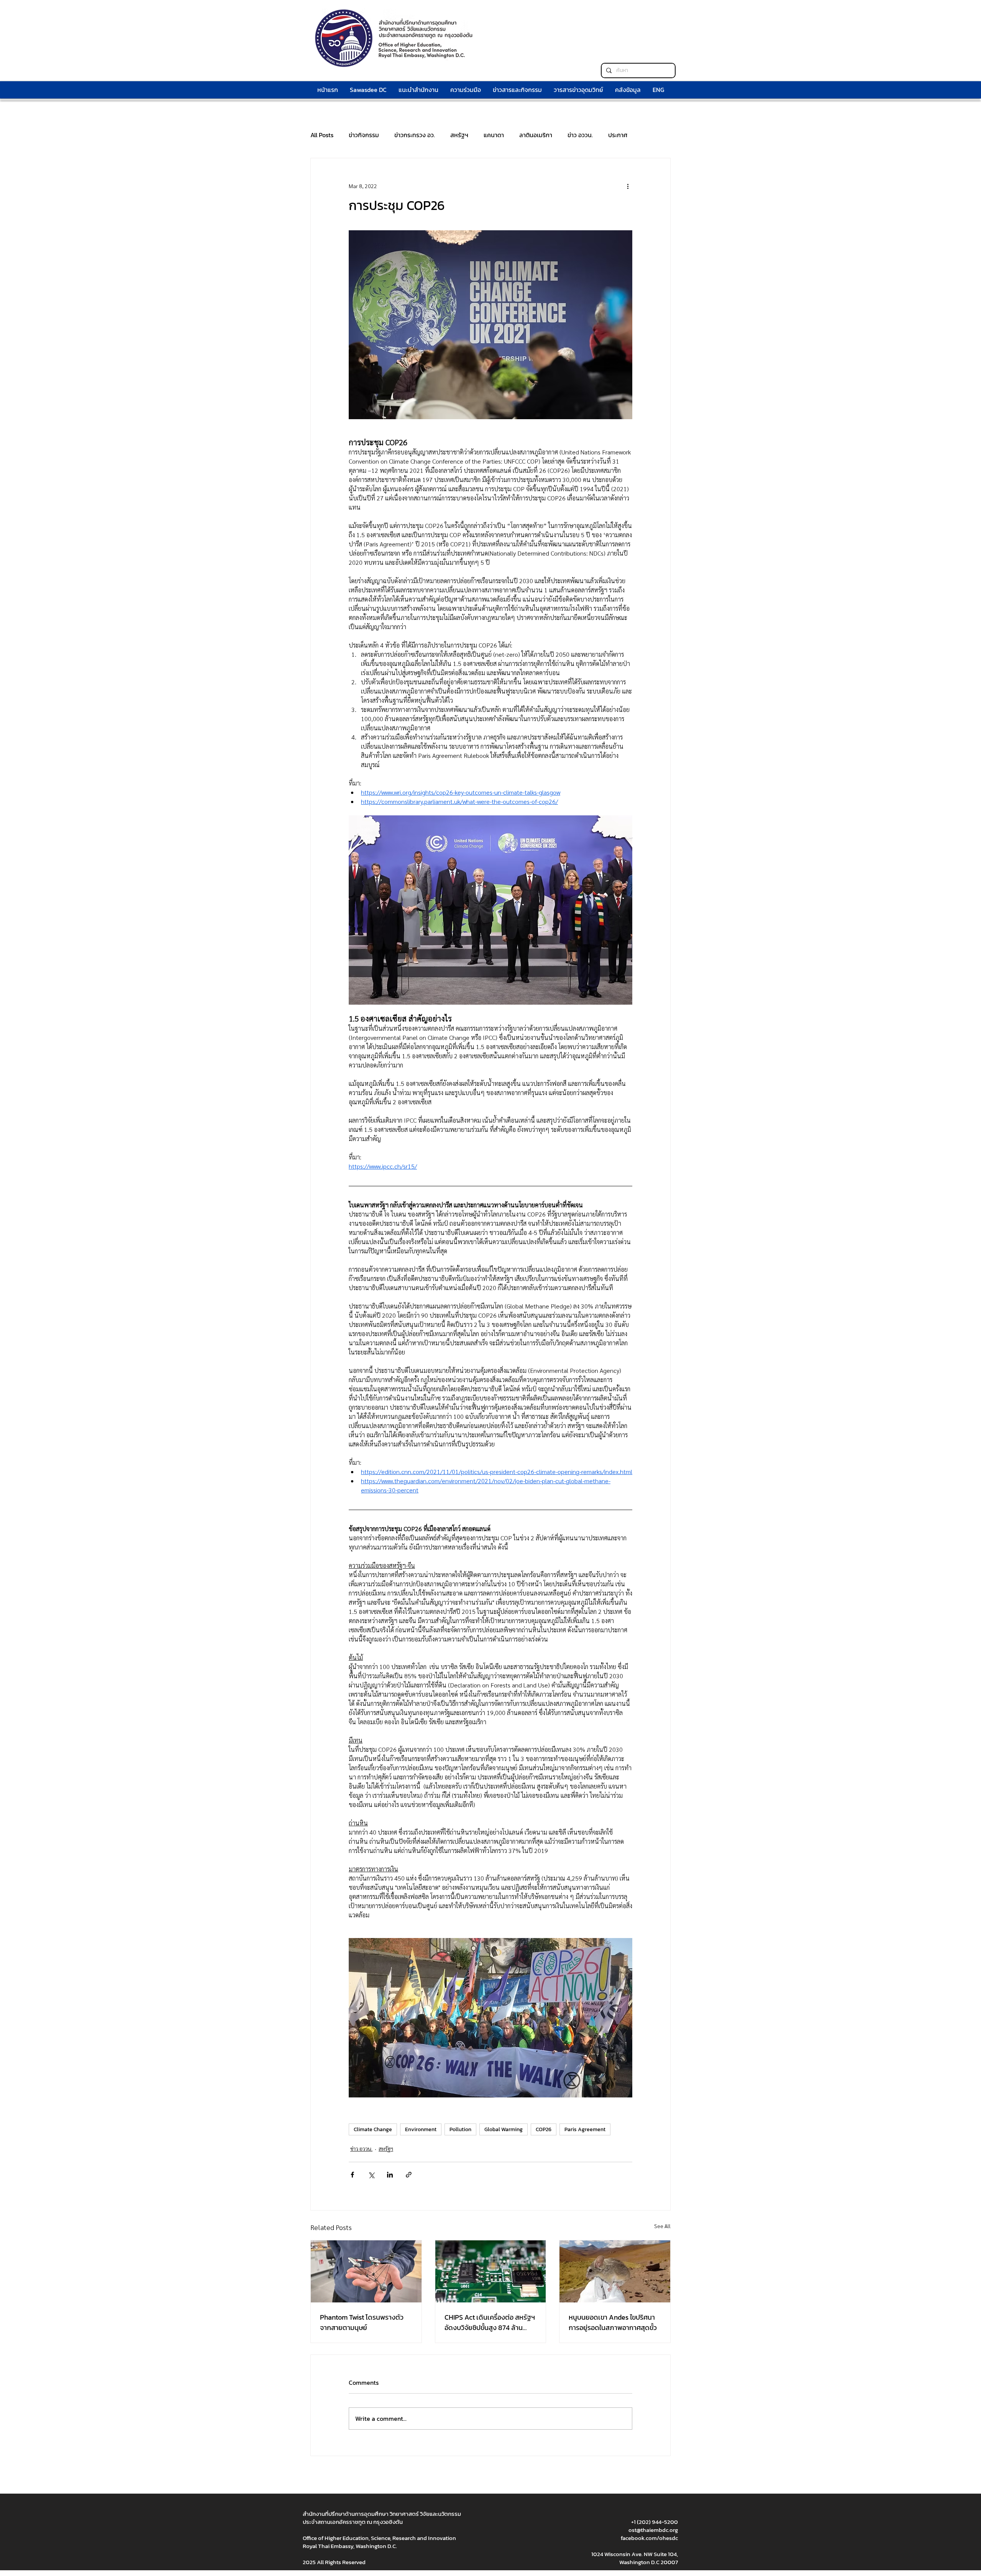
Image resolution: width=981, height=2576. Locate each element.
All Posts (322, 135)
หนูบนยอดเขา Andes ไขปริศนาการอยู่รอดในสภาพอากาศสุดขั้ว (613, 2322)
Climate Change (373, 2129)
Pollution (460, 2129)
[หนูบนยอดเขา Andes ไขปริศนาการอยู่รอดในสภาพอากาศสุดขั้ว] (615, 2271)
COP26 (544, 2129)
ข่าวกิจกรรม (364, 135)
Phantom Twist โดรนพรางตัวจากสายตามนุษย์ (362, 2322)
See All (662, 2226)
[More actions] (628, 186)
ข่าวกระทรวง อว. (415, 135)
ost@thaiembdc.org (653, 2530)
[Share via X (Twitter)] (371, 2175)
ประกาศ (618, 135)
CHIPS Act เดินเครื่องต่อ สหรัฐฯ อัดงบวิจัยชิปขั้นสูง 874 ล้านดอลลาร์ (490, 2322)
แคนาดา (494, 135)
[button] (465, 90)
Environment (421, 2129)
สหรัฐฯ (459, 135)
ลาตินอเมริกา (536, 135)
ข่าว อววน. (580, 135)
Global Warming (504, 2129)
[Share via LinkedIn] (390, 2175)
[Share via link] (409, 2175)
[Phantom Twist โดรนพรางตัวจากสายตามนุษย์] (366, 2271)
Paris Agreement (585, 2129)
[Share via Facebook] (352, 2175)
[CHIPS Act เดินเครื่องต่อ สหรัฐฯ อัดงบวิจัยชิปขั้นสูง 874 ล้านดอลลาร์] (491, 2271)
